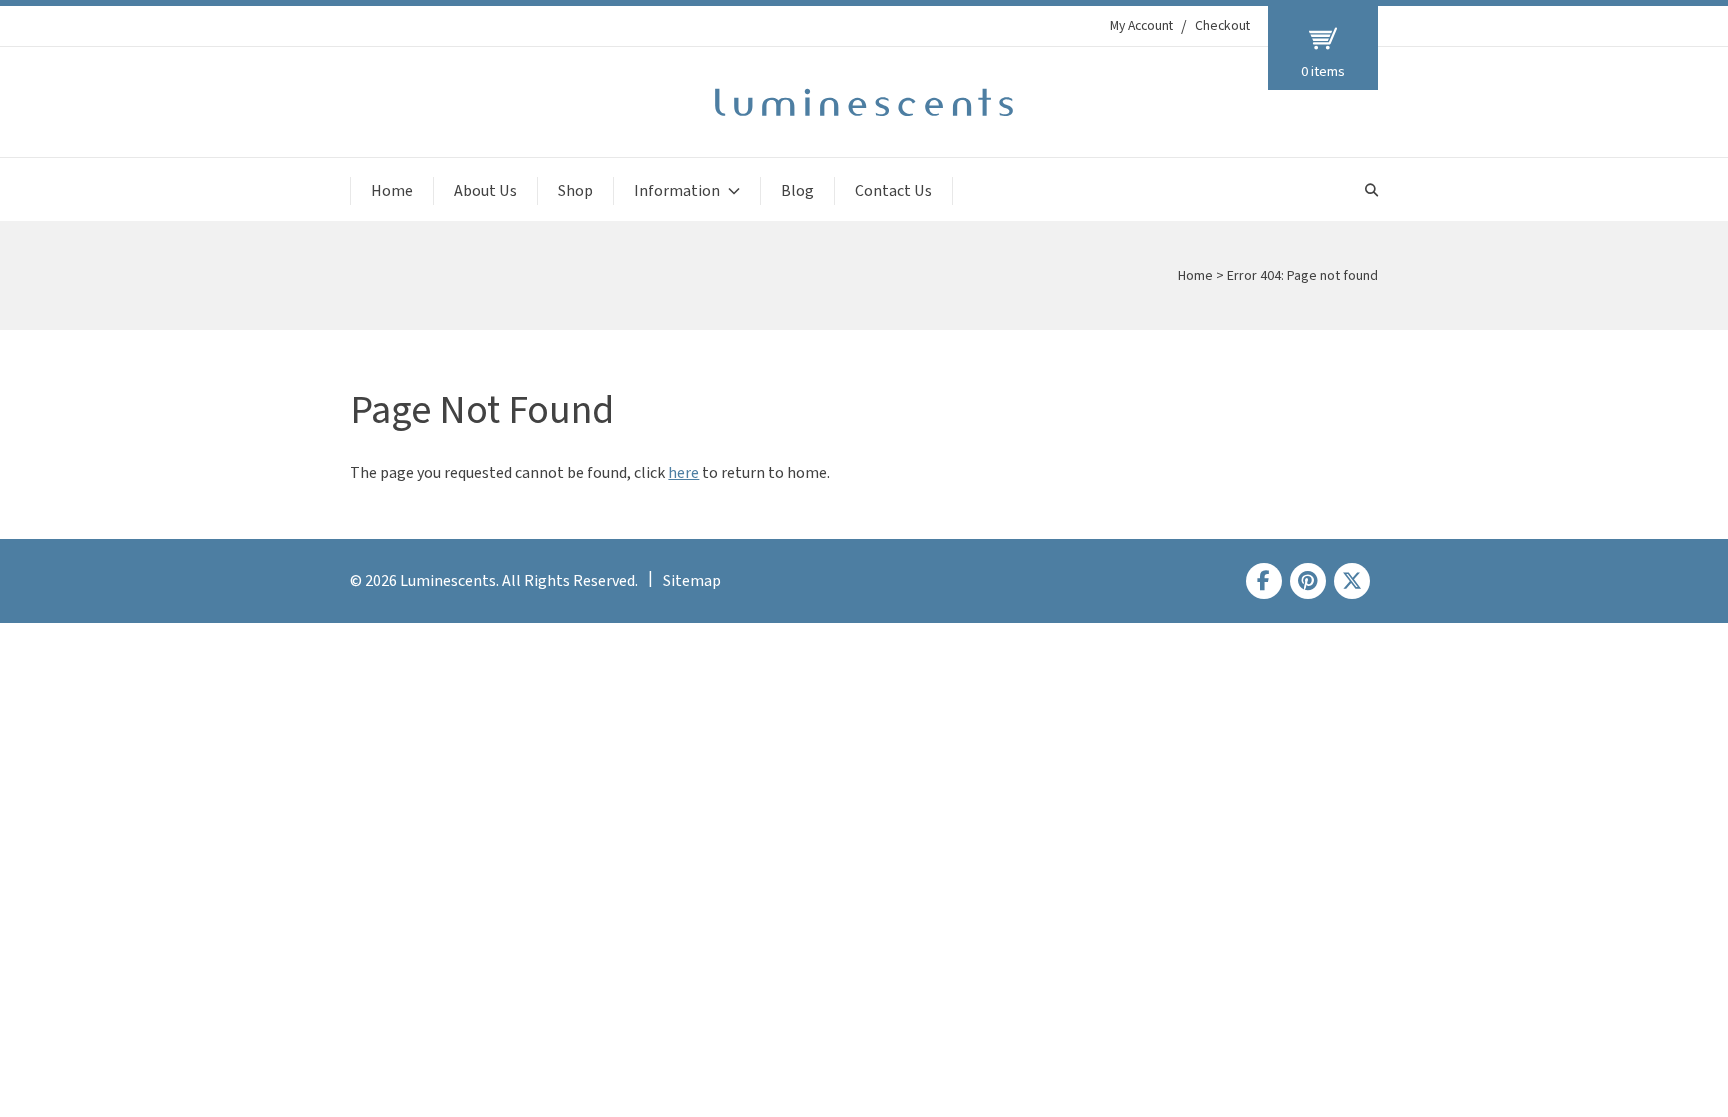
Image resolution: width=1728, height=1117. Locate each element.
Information (677, 191)
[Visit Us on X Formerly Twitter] (1352, 581)
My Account (1141, 26)
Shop (575, 191)
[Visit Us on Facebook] (1264, 581)
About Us (485, 191)
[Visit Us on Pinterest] (1308, 581)
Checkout (1222, 26)
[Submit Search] (1371, 190)
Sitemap (692, 581)
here (683, 473)
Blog (797, 191)
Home (392, 191)
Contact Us (893, 191)
